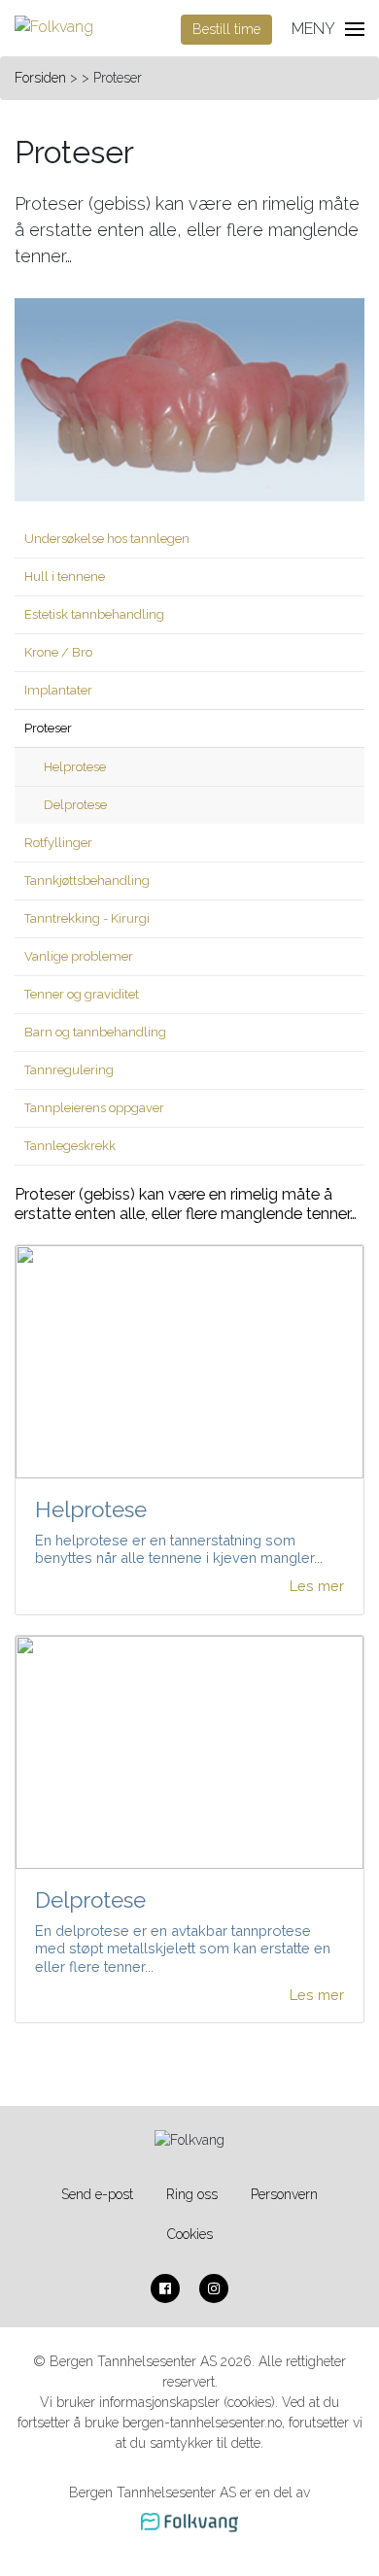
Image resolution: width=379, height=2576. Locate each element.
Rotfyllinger (58, 843)
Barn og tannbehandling (95, 1032)
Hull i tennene (65, 576)
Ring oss (192, 2194)
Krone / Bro (58, 652)
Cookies (190, 2234)
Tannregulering (69, 1070)
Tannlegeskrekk (70, 1146)
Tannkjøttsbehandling (87, 881)
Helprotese (75, 767)
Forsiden (40, 78)
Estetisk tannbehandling (94, 614)
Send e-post (97, 2194)
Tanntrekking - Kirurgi (87, 918)
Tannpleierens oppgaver (94, 1108)
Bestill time (226, 29)
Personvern (284, 2194)
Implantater (58, 690)
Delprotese (75, 805)
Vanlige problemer (79, 956)
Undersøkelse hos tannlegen (107, 539)
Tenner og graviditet (82, 994)
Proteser (48, 728)
